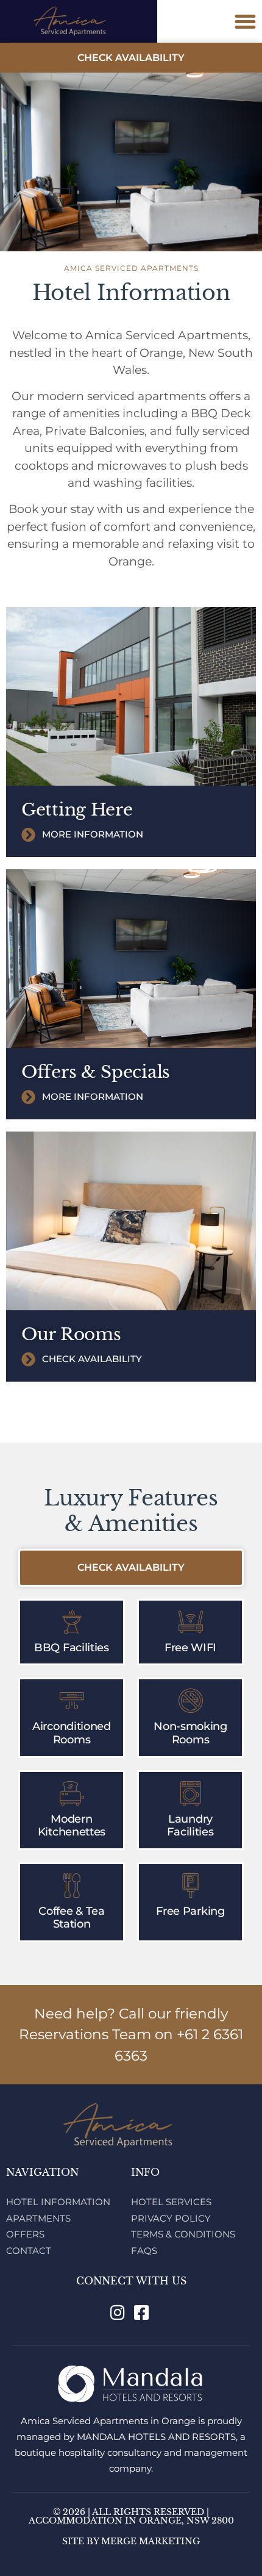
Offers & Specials (96, 1072)
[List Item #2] (143, 2312)
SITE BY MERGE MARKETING (131, 2541)
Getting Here (77, 810)
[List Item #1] (119, 2312)
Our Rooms (71, 1334)
